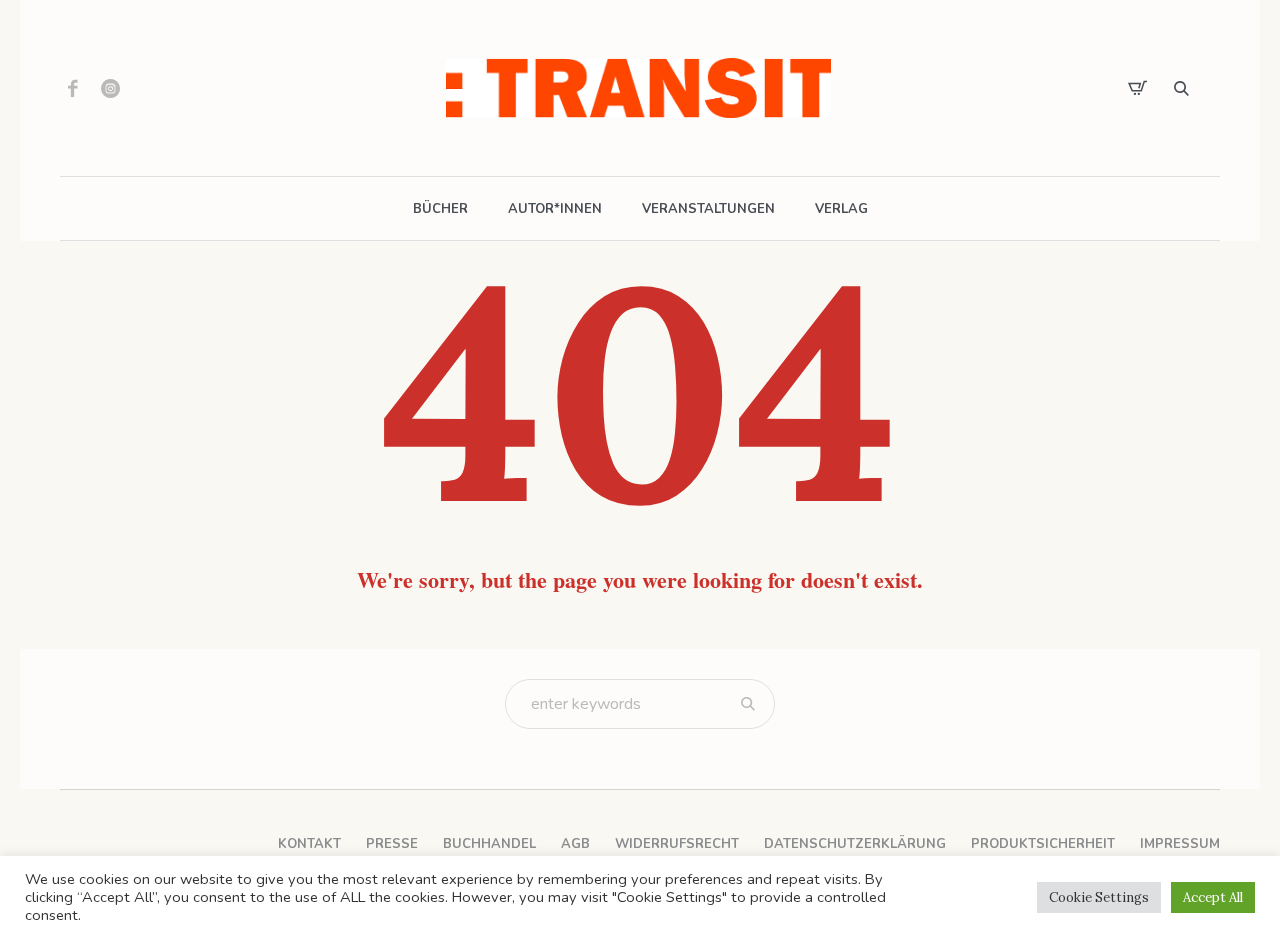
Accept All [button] (1213, 897)
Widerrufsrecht (677, 844)
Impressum (1180, 844)
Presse (392, 844)
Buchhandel (489, 844)
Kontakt (309, 844)
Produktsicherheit (1043, 844)
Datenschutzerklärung (855, 844)
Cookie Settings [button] (1099, 897)
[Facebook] (73, 88)
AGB (575, 844)
